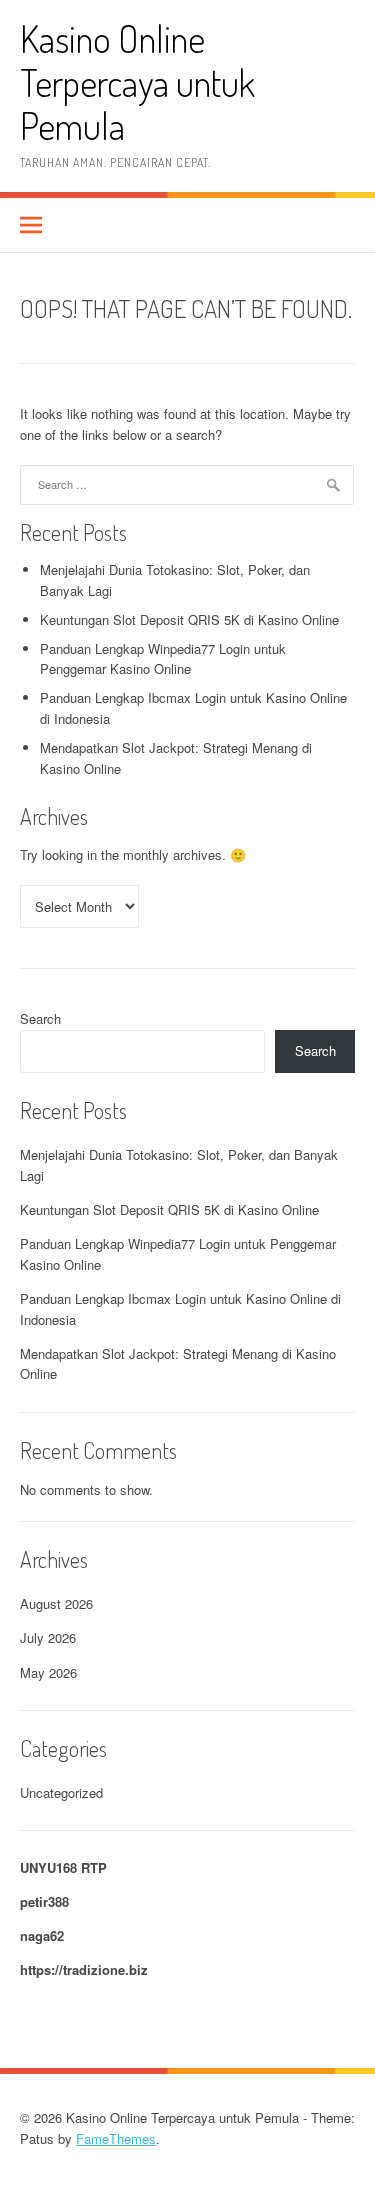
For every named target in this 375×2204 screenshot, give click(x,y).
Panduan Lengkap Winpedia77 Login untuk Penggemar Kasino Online (163, 659)
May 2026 (48, 1672)
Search (40, 1018)
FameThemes (116, 2138)
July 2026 (48, 1637)
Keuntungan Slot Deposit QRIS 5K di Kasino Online (189, 619)
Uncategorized (61, 1792)
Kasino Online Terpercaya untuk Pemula (137, 82)
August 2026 (56, 1603)
